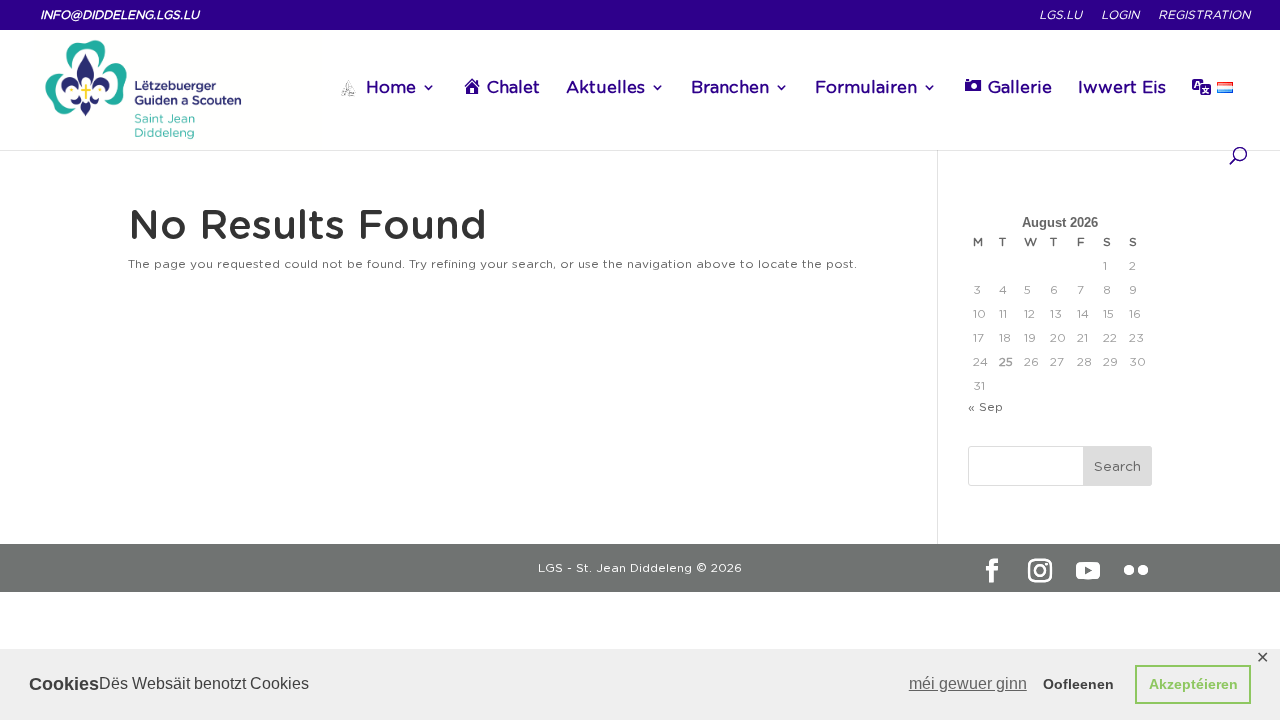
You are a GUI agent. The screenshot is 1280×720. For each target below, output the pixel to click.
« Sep (985, 406)
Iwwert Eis (1122, 88)
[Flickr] (1136, 571)
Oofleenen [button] (1078, 684)
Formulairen (866, 88)
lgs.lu (1060, 15)
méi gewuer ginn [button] (968, 683)
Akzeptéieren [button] (1193, 684)
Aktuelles (605, 88)
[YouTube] (1088, 571)
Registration (1204, 15)
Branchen (730, 88)
